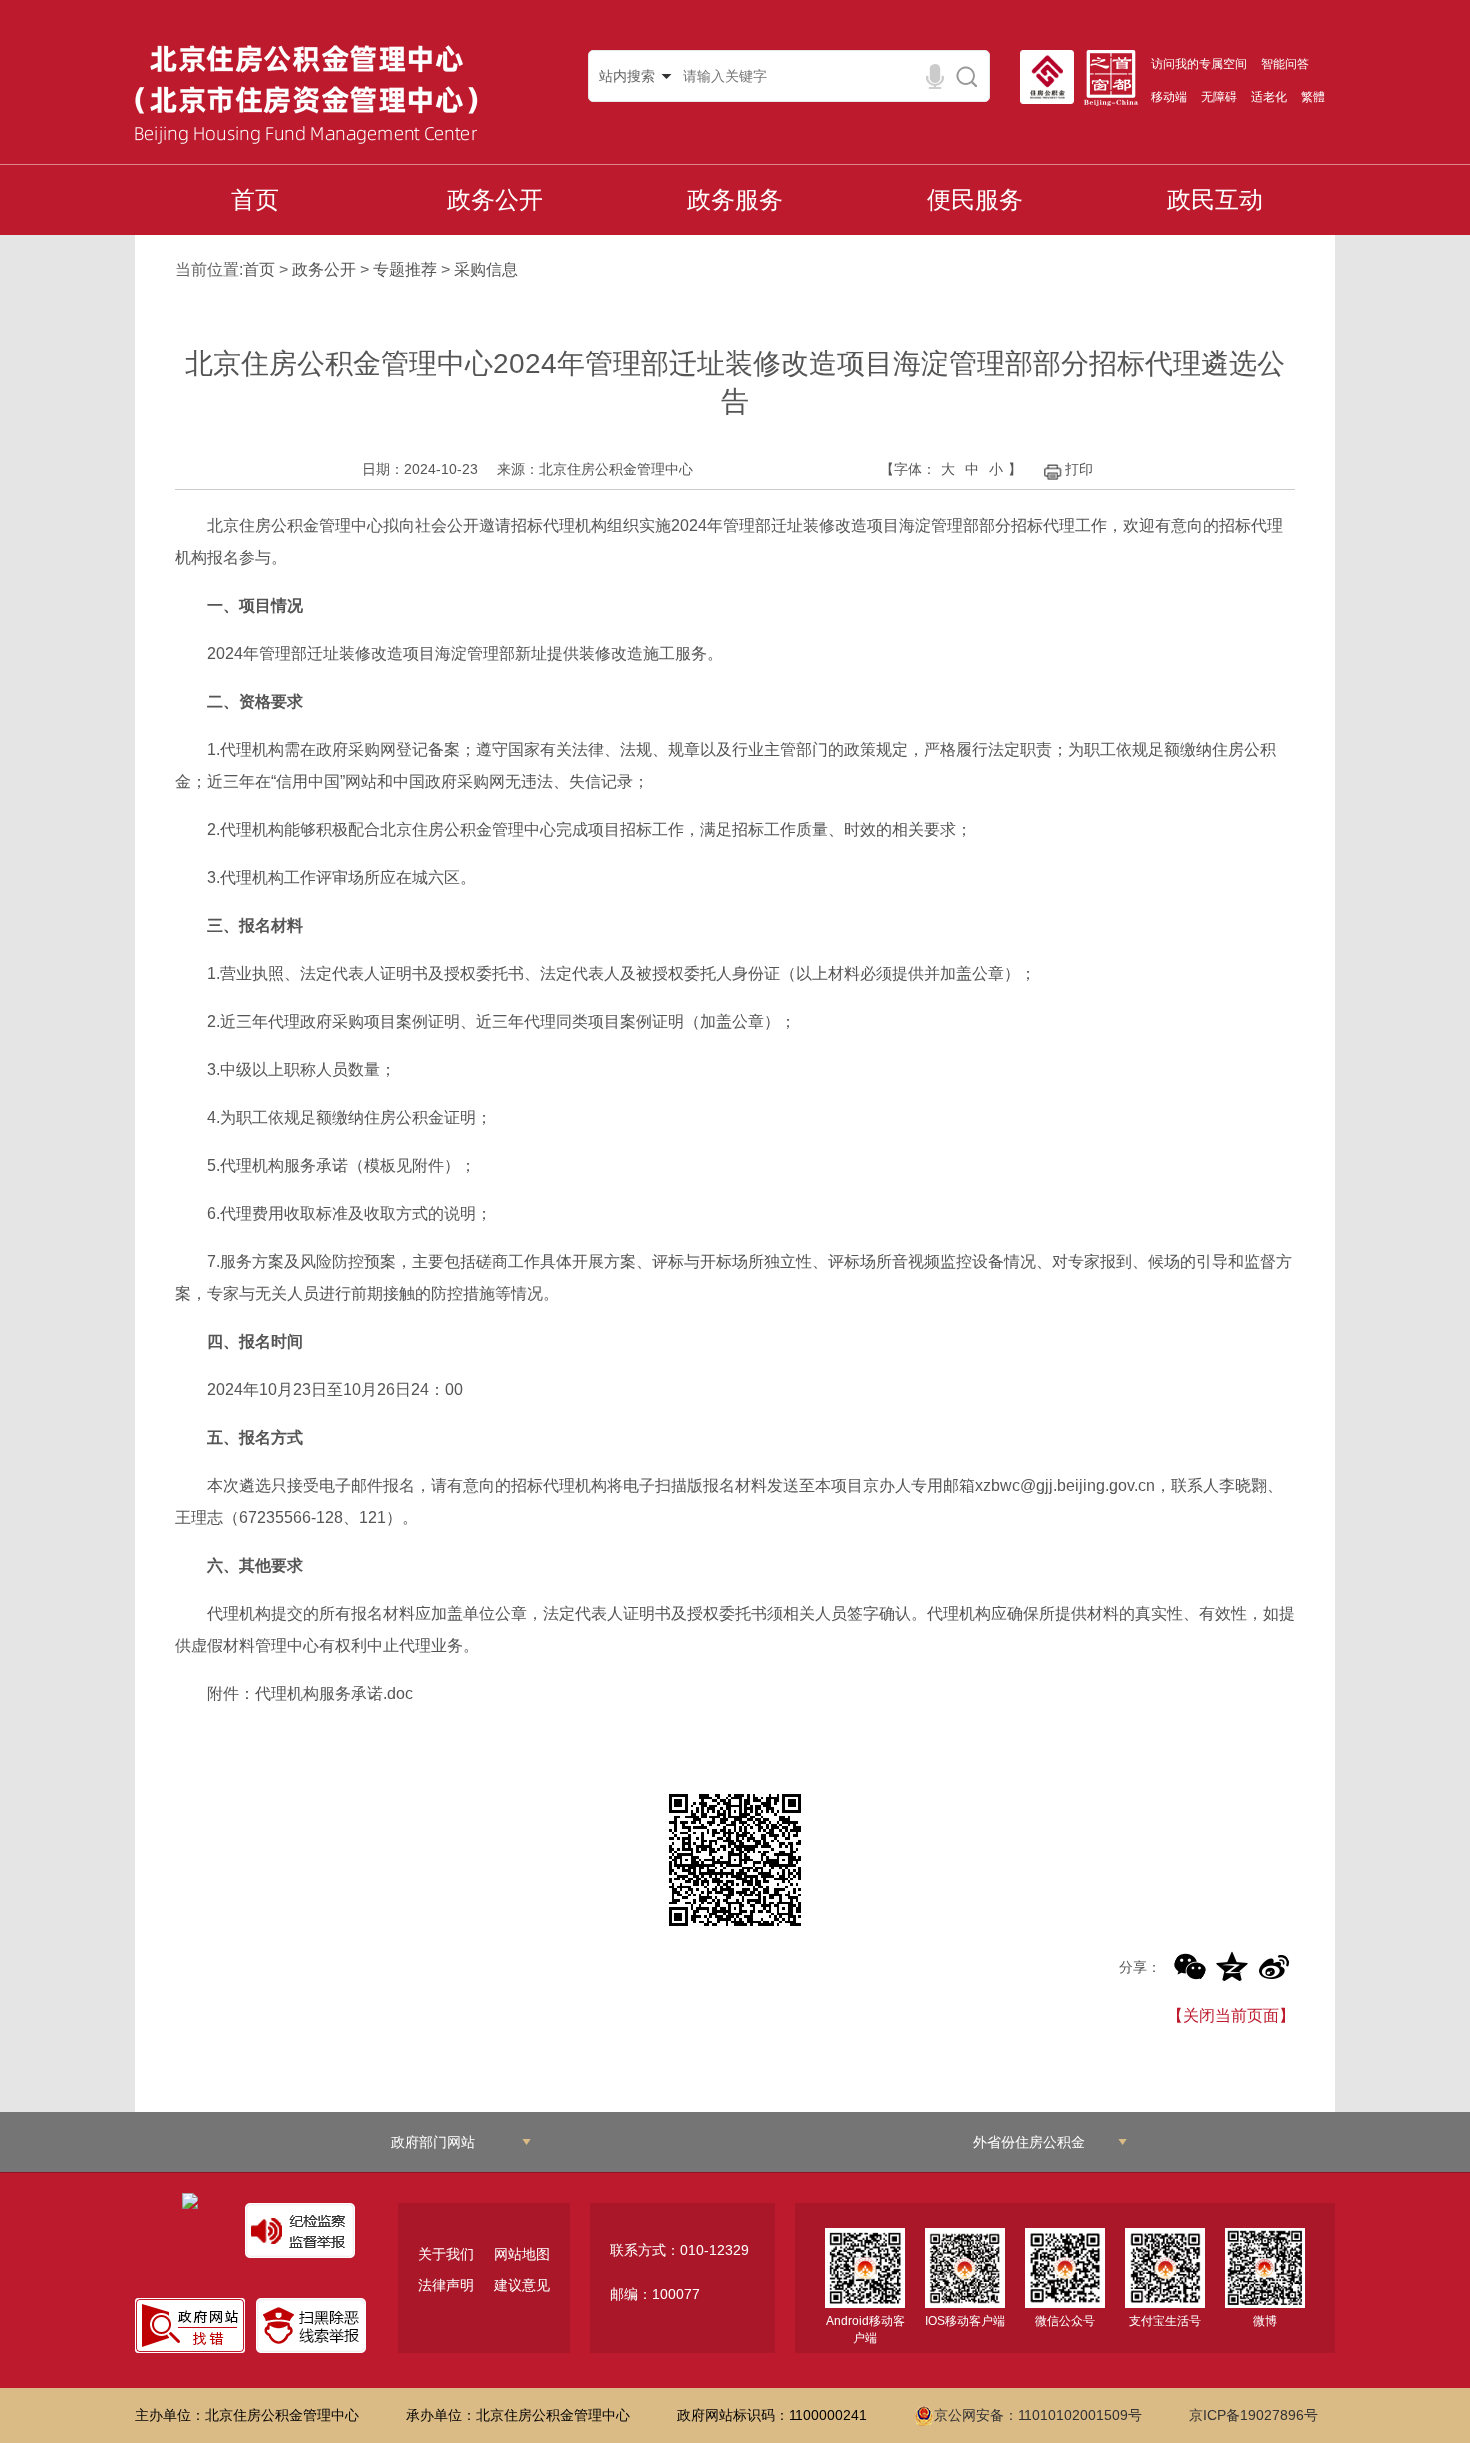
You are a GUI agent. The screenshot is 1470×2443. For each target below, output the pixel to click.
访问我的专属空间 (1199, 64)
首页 (255, 199)
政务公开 (495, 199)
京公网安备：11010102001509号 (1038, 2415)
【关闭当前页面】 (1231, 2015)
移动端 (1169, 97)
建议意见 (522, 2285)
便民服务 (975, 199)
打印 (1079, 469)
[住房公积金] (1052, 77)
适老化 (1269, 97)
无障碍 (1219, 97)
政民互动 (1215, 199)
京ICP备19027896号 (1253, 2415)
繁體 (1313, 97)
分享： (1140, 1967)
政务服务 (735, 199)
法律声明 (446, 2285)
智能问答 (1285, 64)
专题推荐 (405, 269)
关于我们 (446, 2254)
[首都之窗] (1116, 78)
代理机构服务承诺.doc (334, 1693)
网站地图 (522, 2254)
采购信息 (486, 269)
